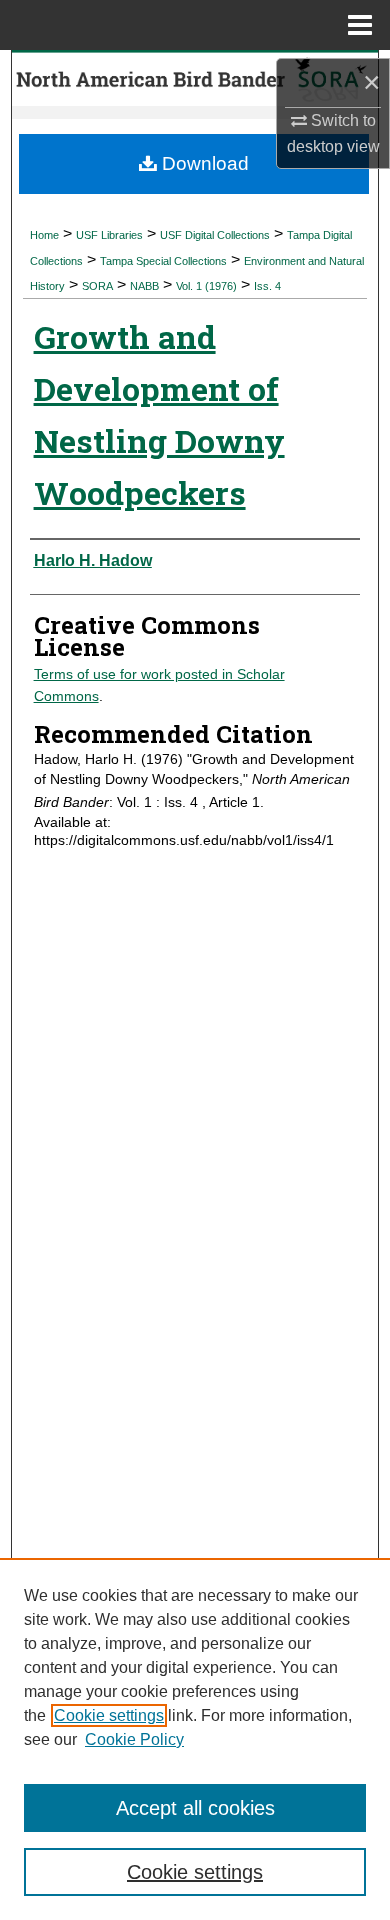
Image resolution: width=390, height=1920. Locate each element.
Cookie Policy (134, 1739)
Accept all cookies (195, 1808)
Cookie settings (109, 1715)
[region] (195, 1739)
